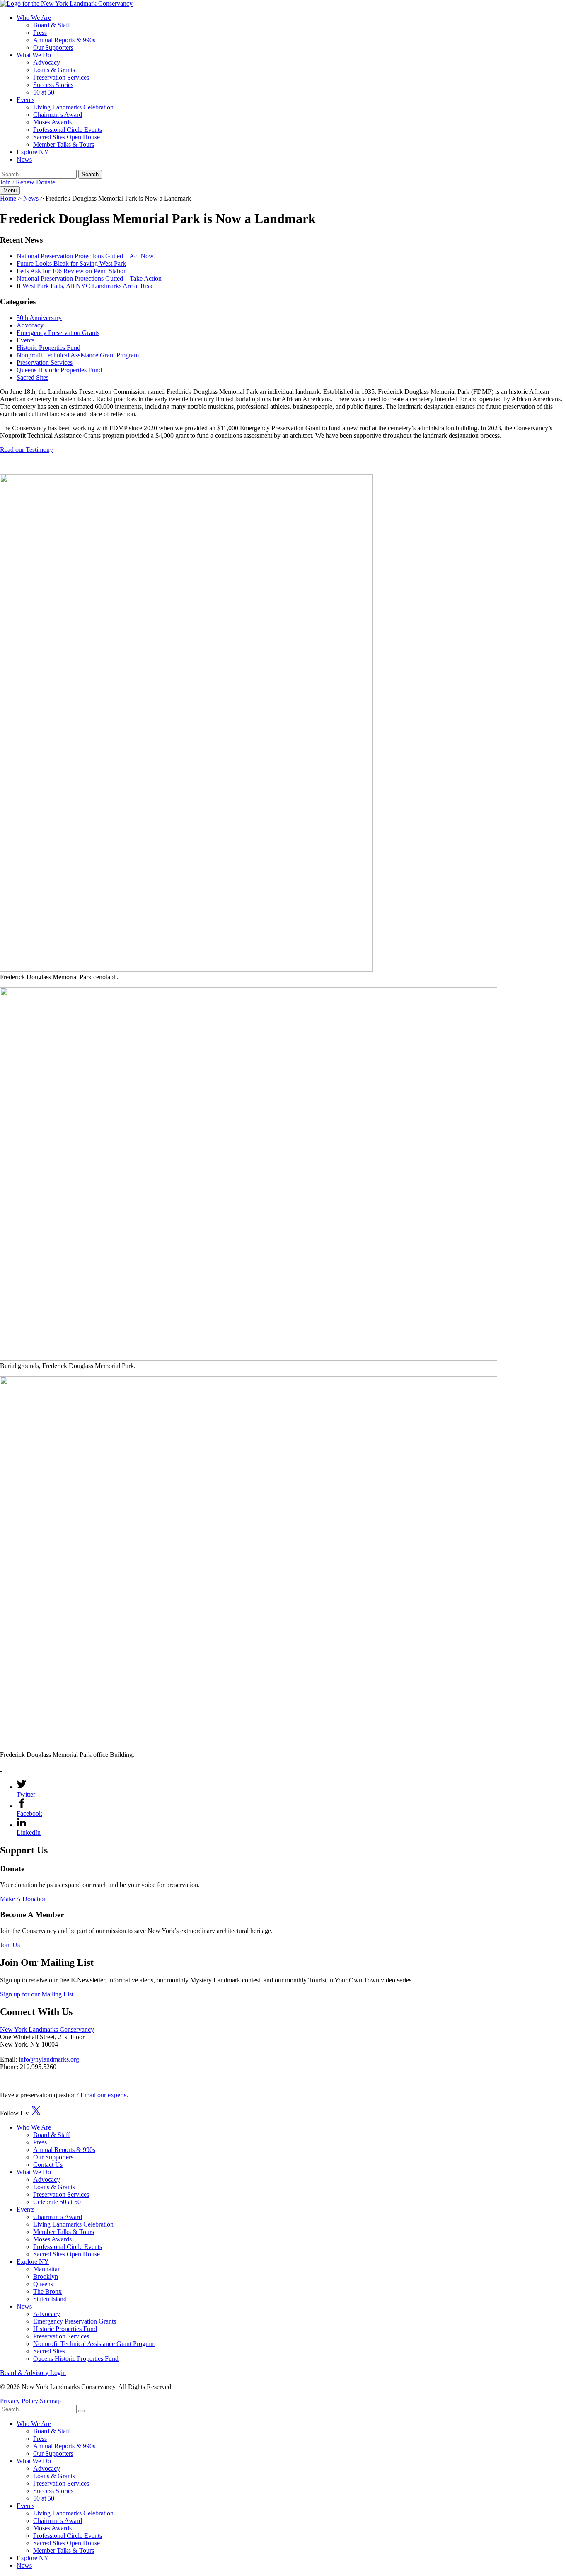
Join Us (10, 1945)
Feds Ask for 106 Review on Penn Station (72, 271)
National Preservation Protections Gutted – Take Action (89, 278)
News (24, 159)
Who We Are (34, 18)
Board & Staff (52, 25)
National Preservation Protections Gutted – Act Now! (86, 256)
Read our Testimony (27, 450)
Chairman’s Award (58, 115)
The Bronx (47, 2291)
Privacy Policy (19, 2401)
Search (90, 174)
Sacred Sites (33, 377)
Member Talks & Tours (64, 144)
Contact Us (48, 2165)
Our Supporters (53, 47)
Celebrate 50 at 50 (57, 2202)
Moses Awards (52, 122)
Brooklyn (46, 2276)
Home (8, 198)
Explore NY (33, 152)
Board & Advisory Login (33, 2373)
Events (25, 100)
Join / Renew (17, 182)
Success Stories (53, 85)
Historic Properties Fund (48, 348)
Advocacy (47, 62)
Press (40, 33)
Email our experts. (104, 2095)
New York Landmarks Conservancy (47, 2029)
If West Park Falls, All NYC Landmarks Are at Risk (85, 286)
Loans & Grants (54, 70)
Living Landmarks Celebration (73, 107)
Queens (43, 2284)
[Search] (82, 2411)
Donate (46, 182)
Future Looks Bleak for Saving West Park (71, 263)
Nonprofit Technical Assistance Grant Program (78, 355)
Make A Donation (23, 1899)
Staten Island (50, 2299)
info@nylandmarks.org (49, 2059)
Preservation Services (61, 77)
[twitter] (36, 2113)
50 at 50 (44, 92)
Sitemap (50, 2401)
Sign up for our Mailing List (37, 1994)
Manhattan (47, 2269)
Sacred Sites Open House (67, 137)
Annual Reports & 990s (64, 40)
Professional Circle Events (68, 130)
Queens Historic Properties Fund (59, 370)
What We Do (34, 55)
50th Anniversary (39, 318)
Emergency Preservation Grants (58, 333)
